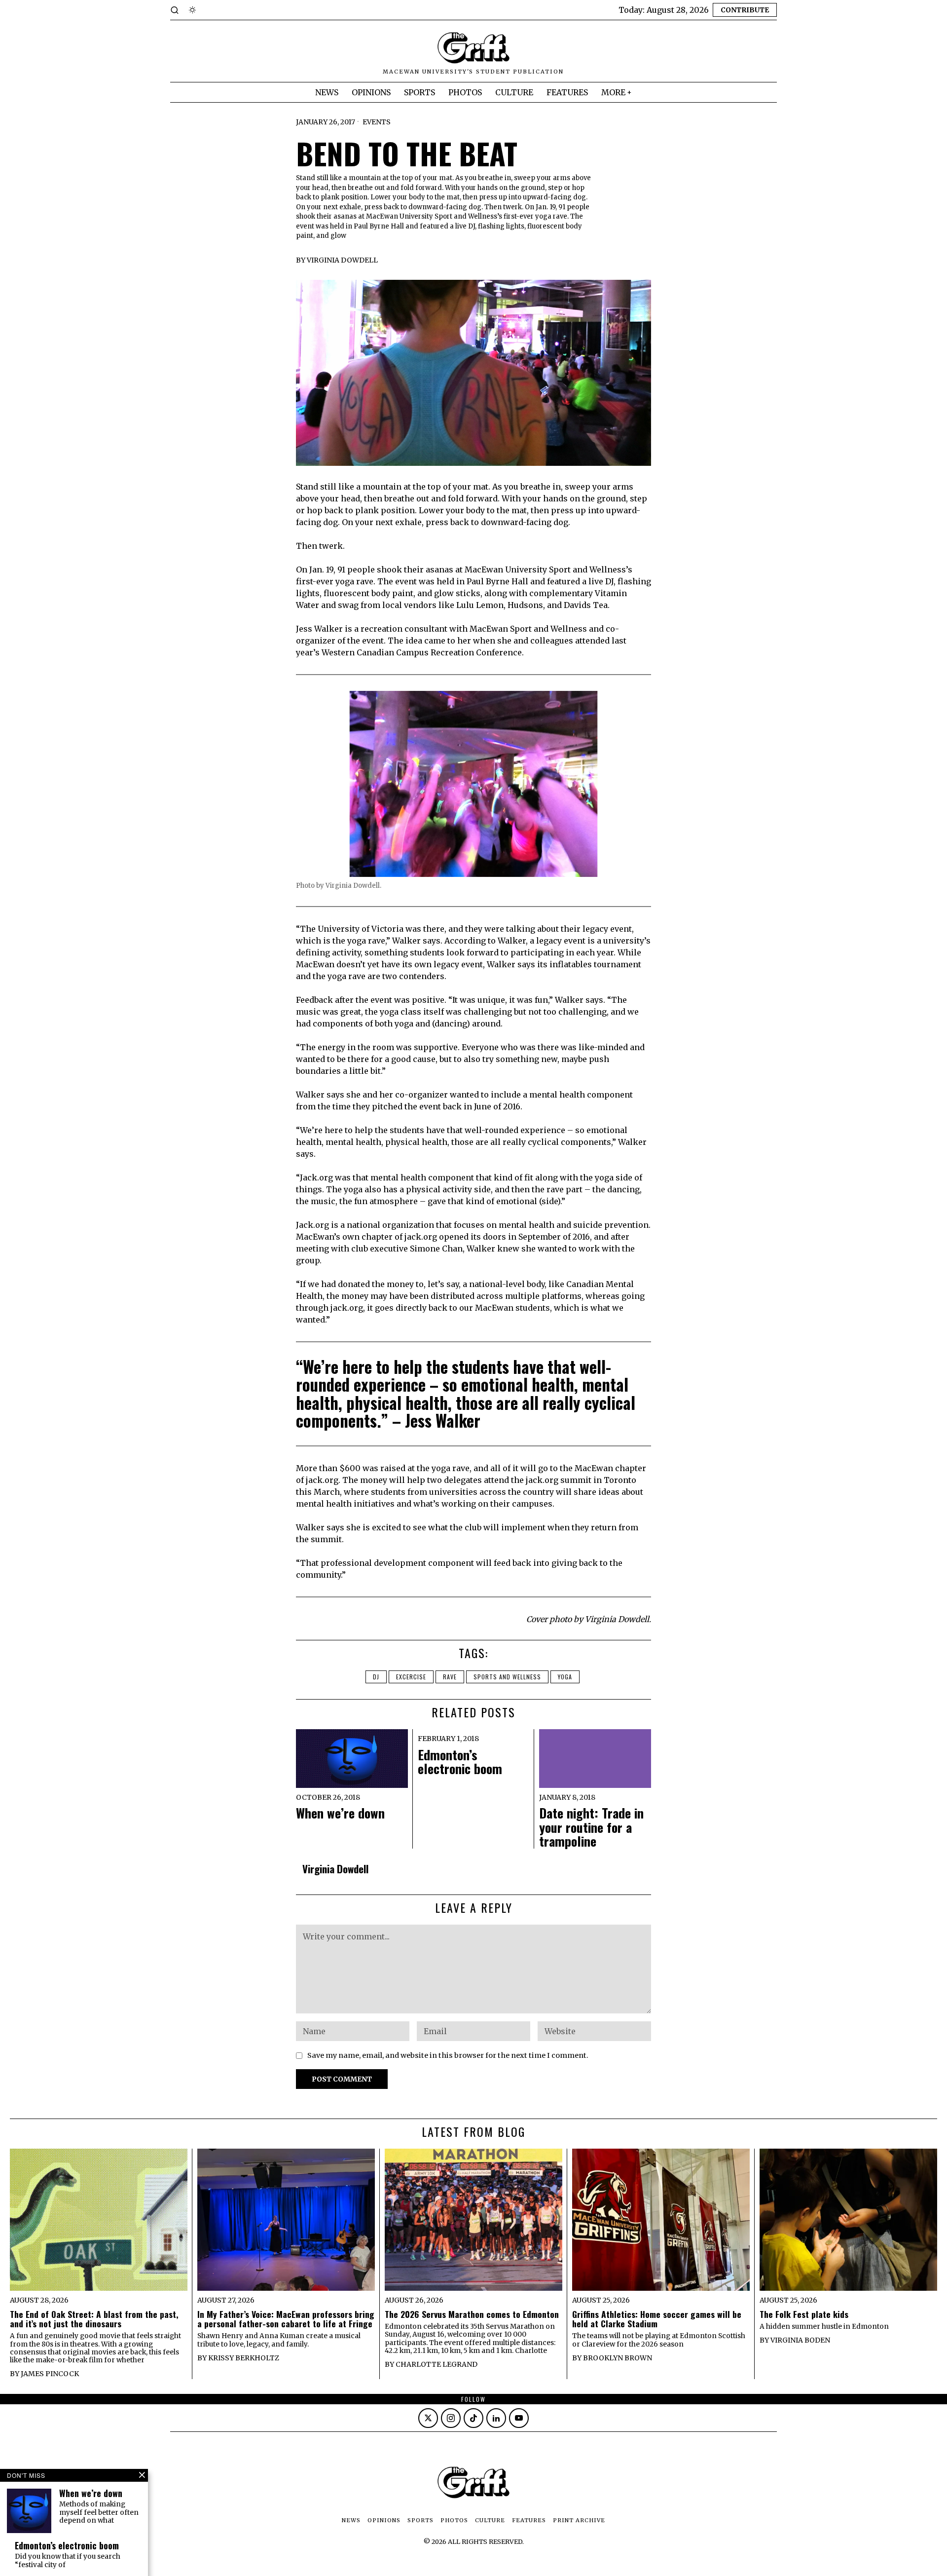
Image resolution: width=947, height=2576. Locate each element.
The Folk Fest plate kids (804, 2314)
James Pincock (50, 2374)
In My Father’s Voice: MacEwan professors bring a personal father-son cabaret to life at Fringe (286, 2319)
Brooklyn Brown (618, 2358)
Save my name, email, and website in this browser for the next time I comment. (448, 2055)
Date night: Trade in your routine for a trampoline (591, 1827)
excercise (411, 1677)
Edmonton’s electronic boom (460, 1762)
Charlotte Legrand (437, 2364)
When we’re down (340, 1813)
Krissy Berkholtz (244, 2358)
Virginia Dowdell (342, 260)
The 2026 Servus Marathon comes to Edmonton (472, 2314)
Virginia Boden (800, 2340)
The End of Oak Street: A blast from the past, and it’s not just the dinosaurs (94, 2319)
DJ (376, 1677)
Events (377, 122)
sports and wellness (507, 1677)
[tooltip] (428, 2418)
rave (450, 1677)
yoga (565, 1677)
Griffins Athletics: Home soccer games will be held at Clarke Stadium (657, 2319)
